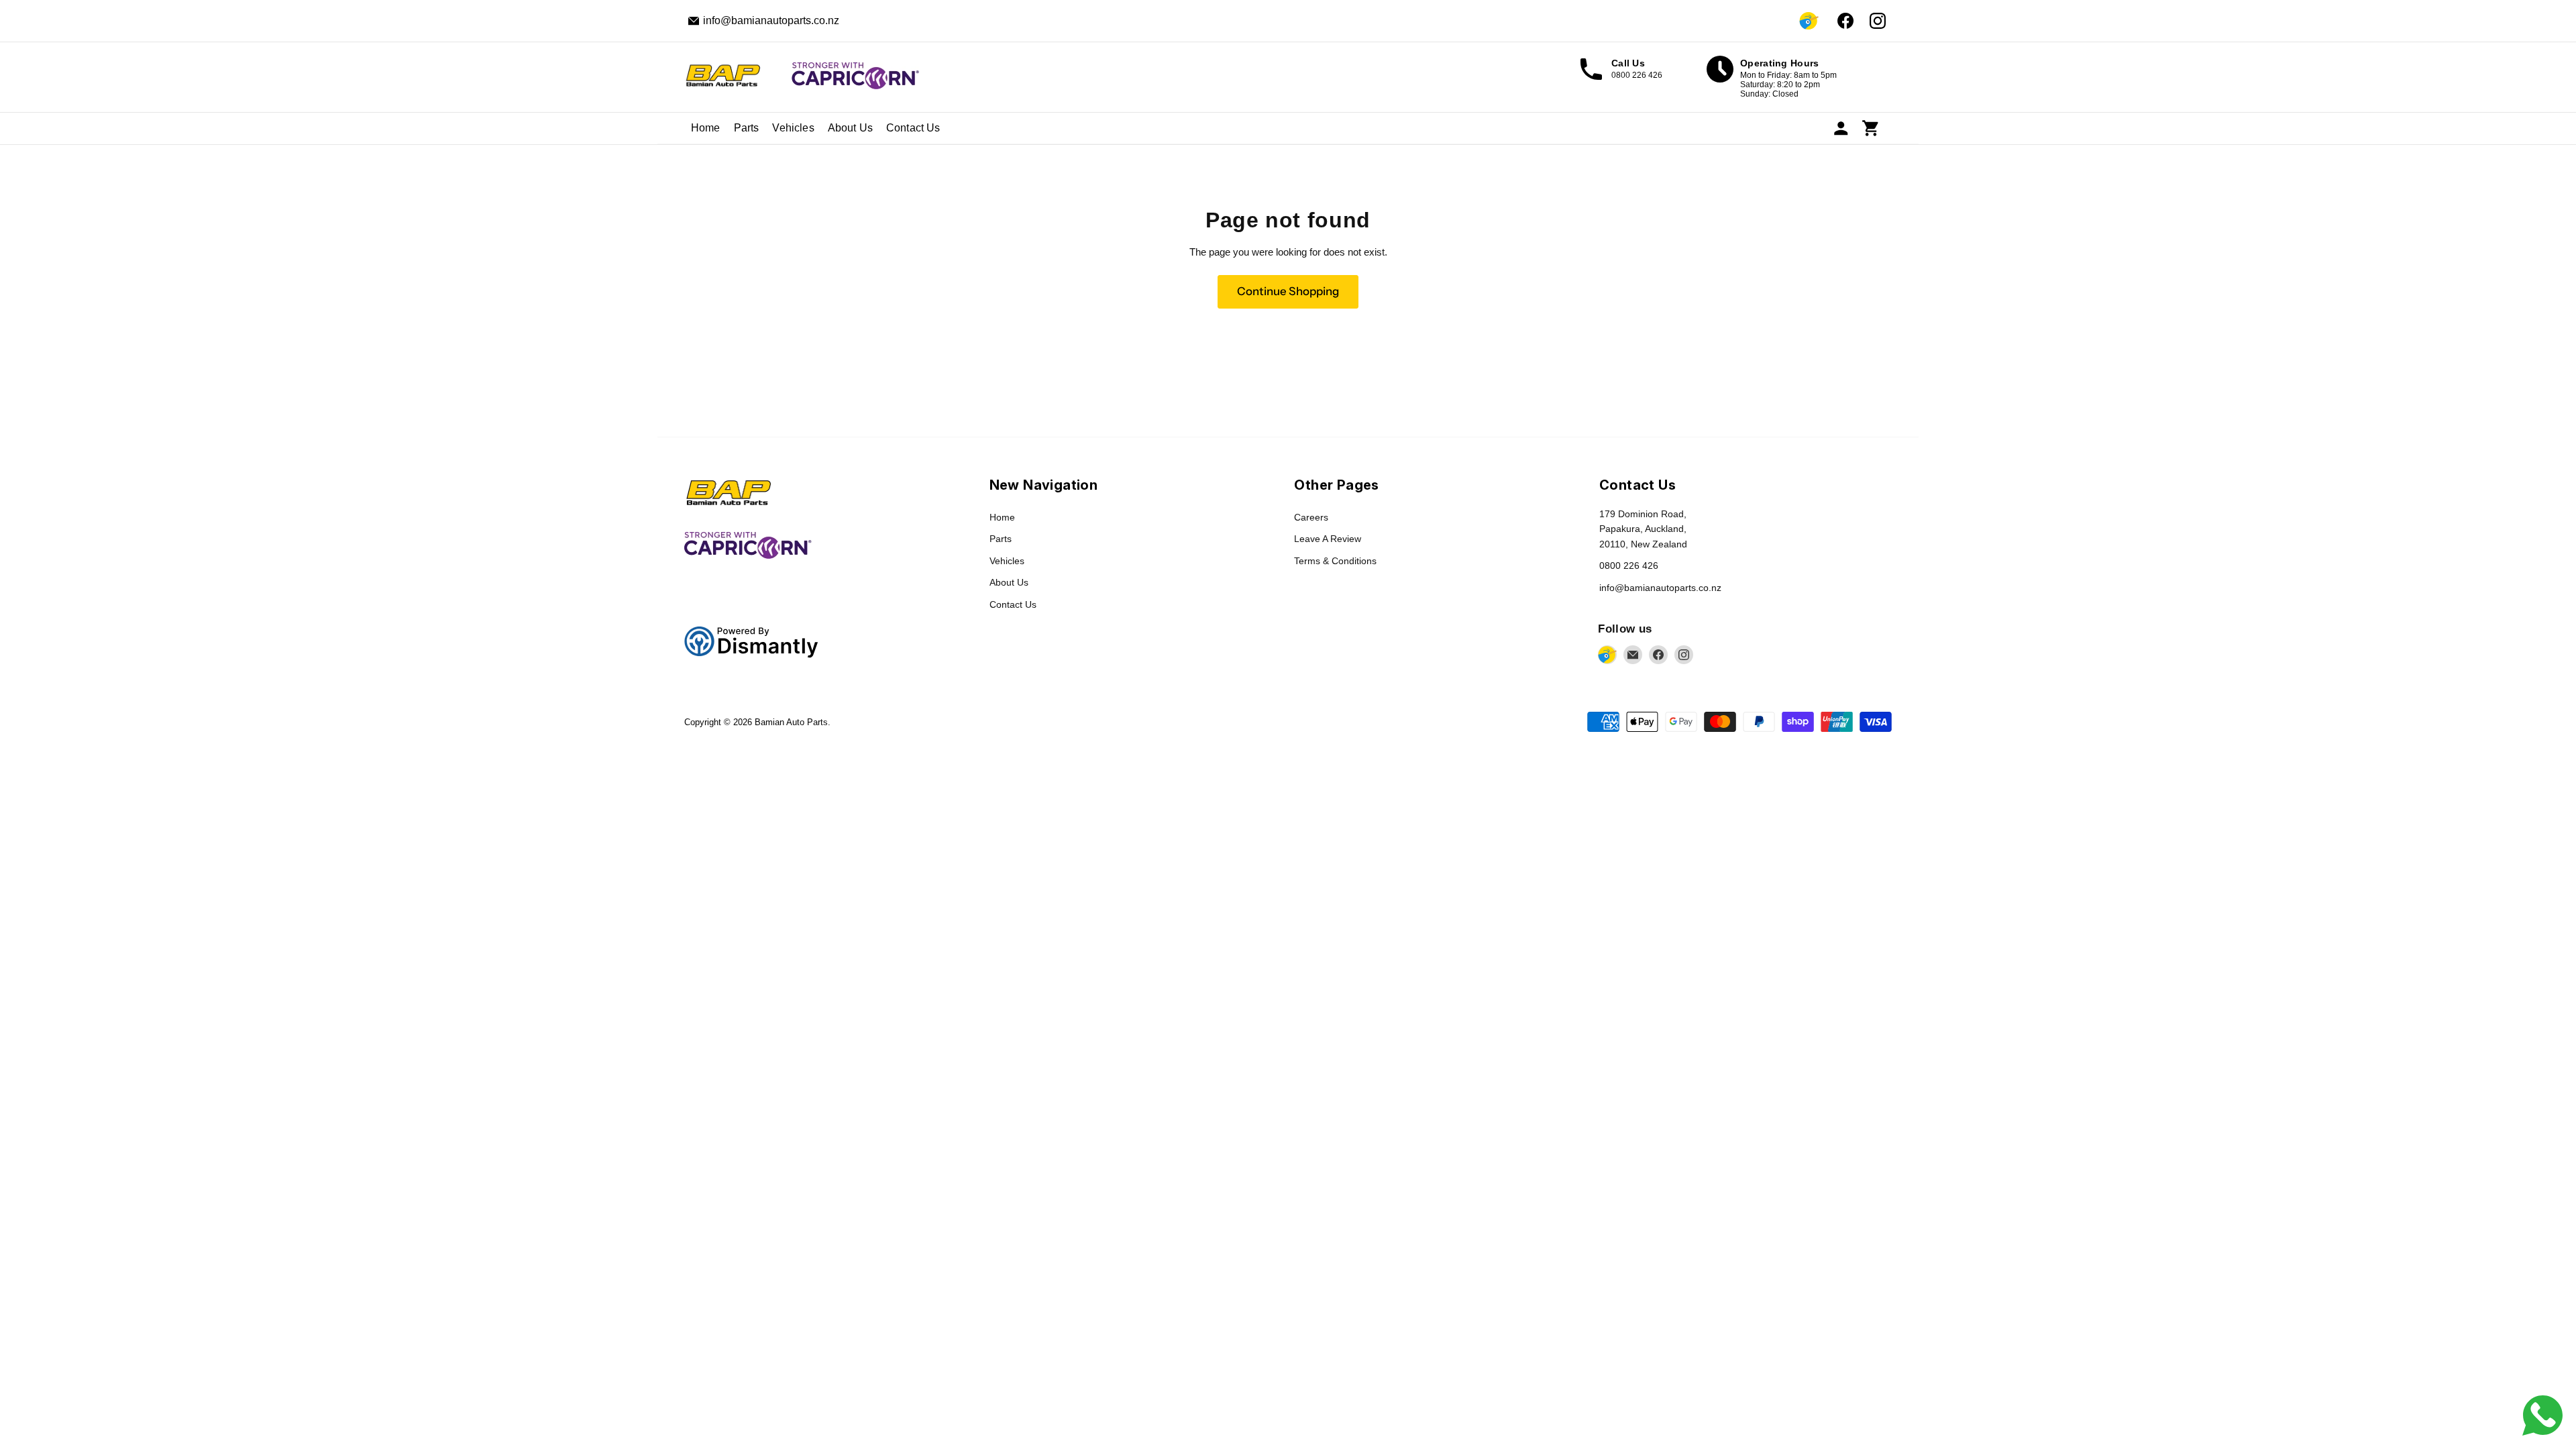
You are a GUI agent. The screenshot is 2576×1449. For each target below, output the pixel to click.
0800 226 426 (1629, 566)
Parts (747, 128)
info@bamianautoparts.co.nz (1660, 588)
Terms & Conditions (1335, 561)
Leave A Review (1328, 539)
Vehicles (793, 128)
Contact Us (913, 128)
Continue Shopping (1288, 291)
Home (706, 128)
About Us (850, 128)
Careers (1311, 517)
